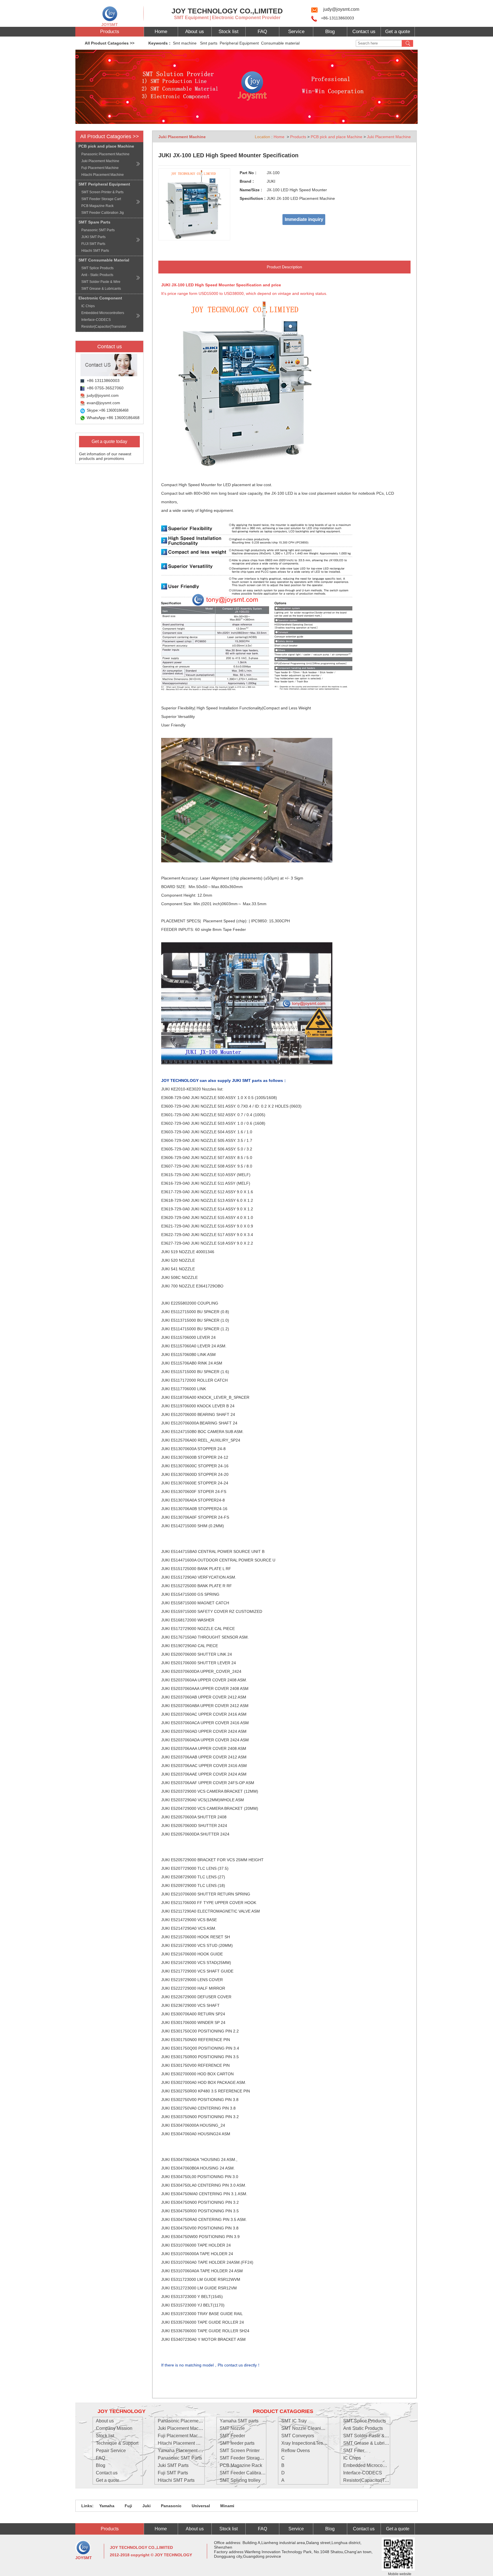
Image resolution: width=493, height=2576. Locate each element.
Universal (200, 2506)
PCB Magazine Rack (241, 2465)
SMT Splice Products (365, 2421)
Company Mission (114, 2428)
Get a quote (398, 32)
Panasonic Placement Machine (189, 2421)
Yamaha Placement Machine (187, 2451)
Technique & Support (117, 2443)
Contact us (364, 32)
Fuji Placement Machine (182, 2436)
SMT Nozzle (232, 2428)
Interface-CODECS (363, 2473)
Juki (146, 2506)
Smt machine (186, 43)
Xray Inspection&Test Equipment (314, 2443)
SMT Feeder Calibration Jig (248, 2473)
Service (296, 32)
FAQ (262, 32)
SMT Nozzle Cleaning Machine (313, 2428)
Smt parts (209, 43)
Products (110, 32)
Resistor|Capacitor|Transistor (373, 2480)
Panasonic (171, 2506)
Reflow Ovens (296, 2451)
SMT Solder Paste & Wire (369, 2436)
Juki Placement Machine (389, 137)
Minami (227, 2506)
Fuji (128, 2506)
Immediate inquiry (304, 219)
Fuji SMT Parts (173, 2473)
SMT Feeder (232, 2436)
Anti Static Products (363, 2428)
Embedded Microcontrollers (371, 2465)
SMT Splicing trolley (240, 2480)
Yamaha (107, 2506)
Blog (330, 32)
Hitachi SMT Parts (176, 2480)
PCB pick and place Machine (337, 137)
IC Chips (352, 2458)
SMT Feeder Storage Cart (246, 2458)
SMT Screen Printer (240, 2451)
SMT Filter (354, 2451)
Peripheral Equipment (240, 43)
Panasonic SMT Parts (180, 2458)
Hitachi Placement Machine (186, 2443)
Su (407, 43)
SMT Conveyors (298, 2436)
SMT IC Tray (294, 2421)
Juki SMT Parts (173, 2465)
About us (195, 32)
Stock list (229, 32)
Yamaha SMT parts (239, 2421)
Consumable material (281, 43)
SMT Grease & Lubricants (369, 2443)
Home (161, 32)
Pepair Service (111, 2451)
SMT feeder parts (237, 2443)
